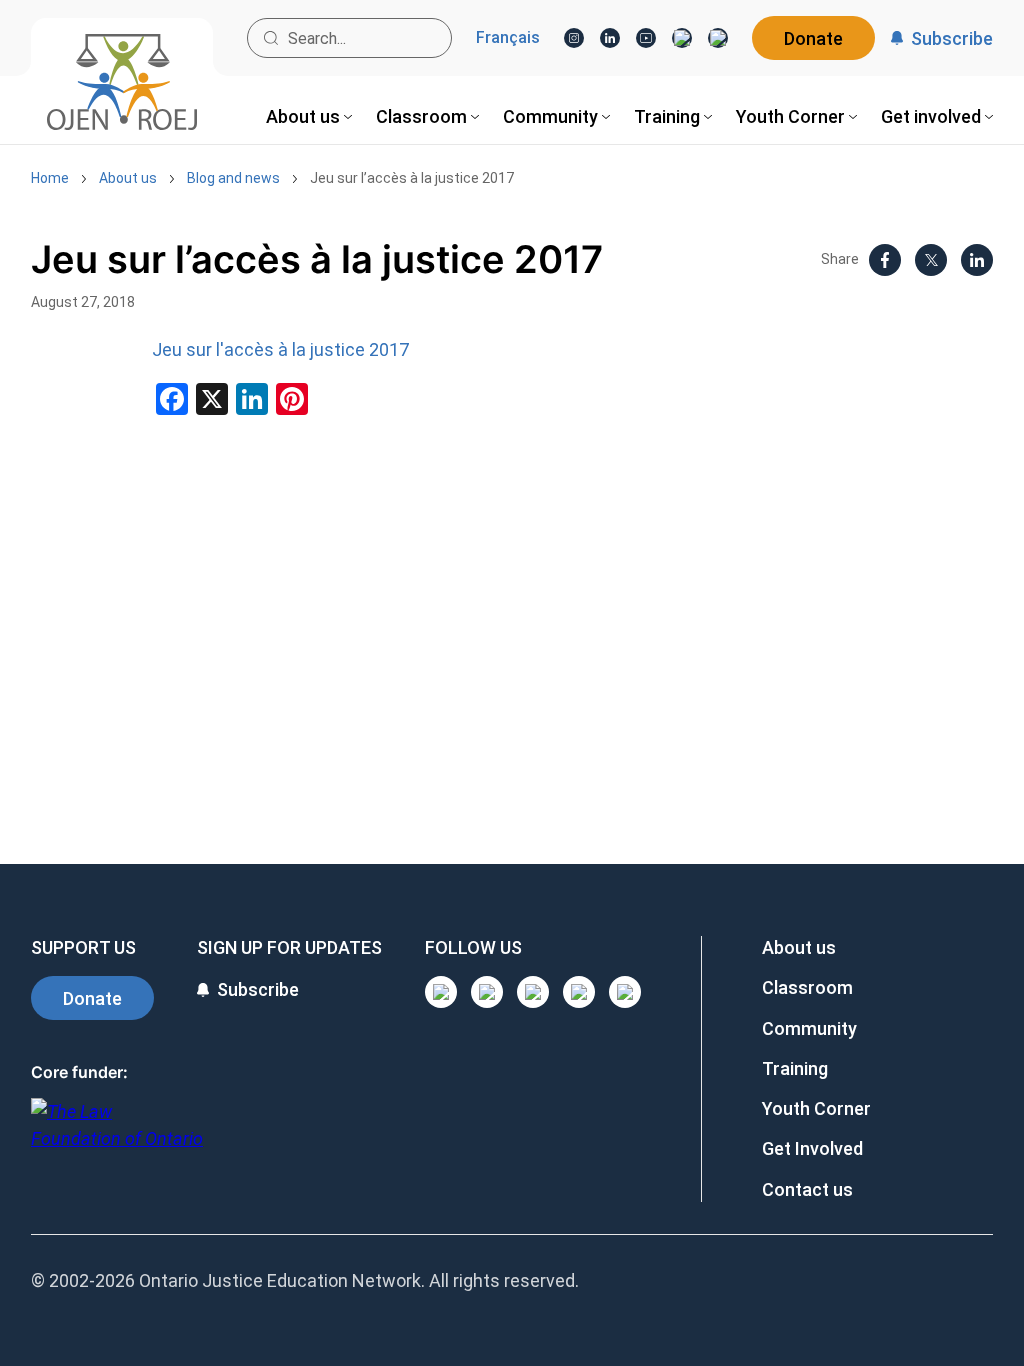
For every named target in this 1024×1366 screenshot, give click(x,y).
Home (50, 178)
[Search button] (271, 38)
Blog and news (233, 178)
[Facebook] (718, 38)
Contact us (807, 1189)
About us (128, 178)
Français (508, 38)
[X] (682, 38)
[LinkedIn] (610, 38)
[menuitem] (309, 116)
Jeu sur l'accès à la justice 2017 (280, 349)
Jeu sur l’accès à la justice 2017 (412, 178)
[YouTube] (646, 38)
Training (795, 1068)
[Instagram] (574, 38)
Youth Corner (816, 1108)
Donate (813, 38)
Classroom (807, 987)
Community (809, 1028)
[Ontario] (117, 1135)
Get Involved (812, 1148)
